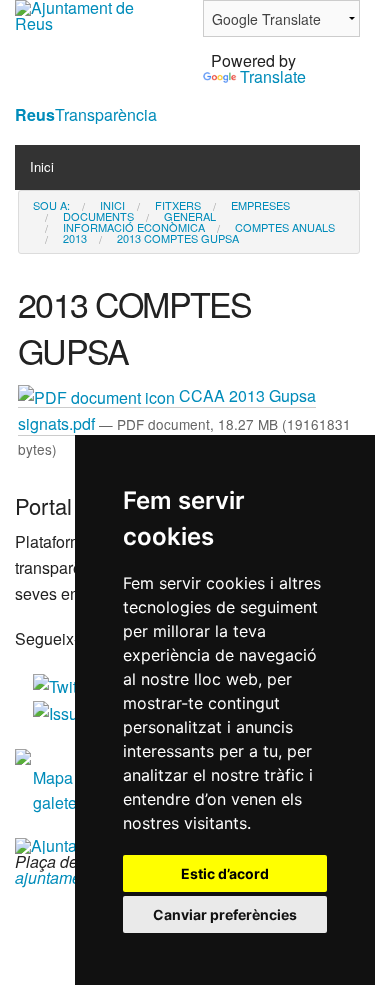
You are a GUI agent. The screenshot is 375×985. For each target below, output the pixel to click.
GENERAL (190, 216)
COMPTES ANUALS (285, 227)
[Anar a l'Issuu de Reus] (62, 711)
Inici (42, 166)
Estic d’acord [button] (225, 873)
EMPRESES (260, 205)
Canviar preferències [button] (225, 914)
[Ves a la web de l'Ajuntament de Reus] (94, 13)
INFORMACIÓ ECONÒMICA (134, 227)
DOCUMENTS (98, 216)
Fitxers (178, 205)
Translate (273, 76)
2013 (75, 238)
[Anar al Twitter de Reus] (66, 684)
